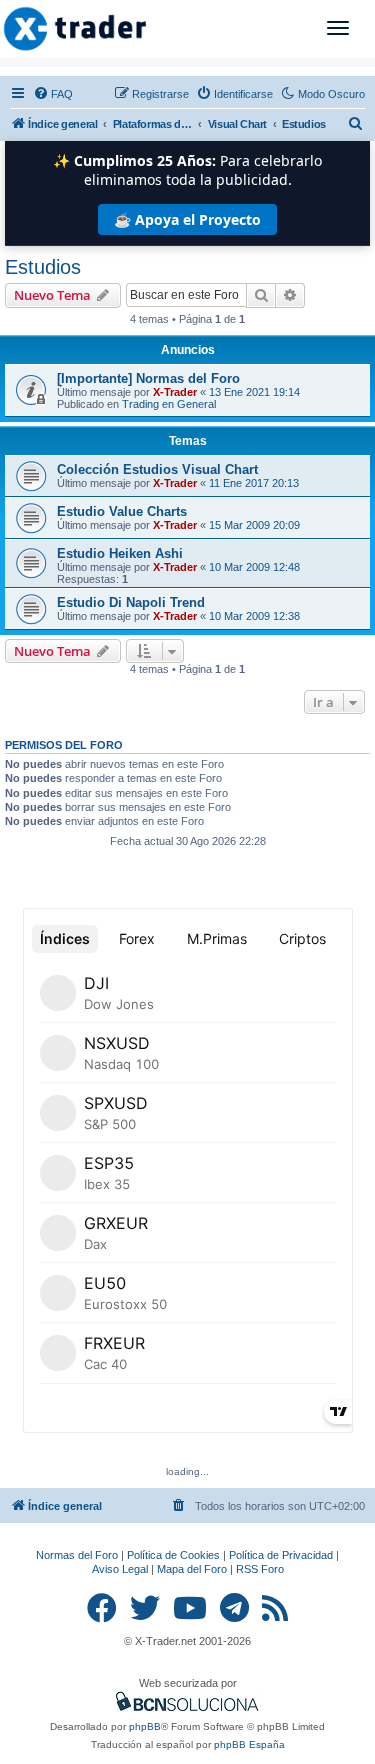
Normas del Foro (77, 1555)
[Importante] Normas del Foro (148, 378)
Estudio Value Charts (122, 511)
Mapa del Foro (192, 1569)
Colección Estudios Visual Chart (157, 469)
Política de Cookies (173, 1555)
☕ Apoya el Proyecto (187, 219)
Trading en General (169, 404)
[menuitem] (53, 94)
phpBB (145, 1726)
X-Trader (175, 392)
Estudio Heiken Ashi (120, 553)
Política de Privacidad (281, 1555)
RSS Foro (260, 1569)
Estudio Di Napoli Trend (131, 602)
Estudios (43, 267)
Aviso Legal (120, 1569)
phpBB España (249, 1744)
